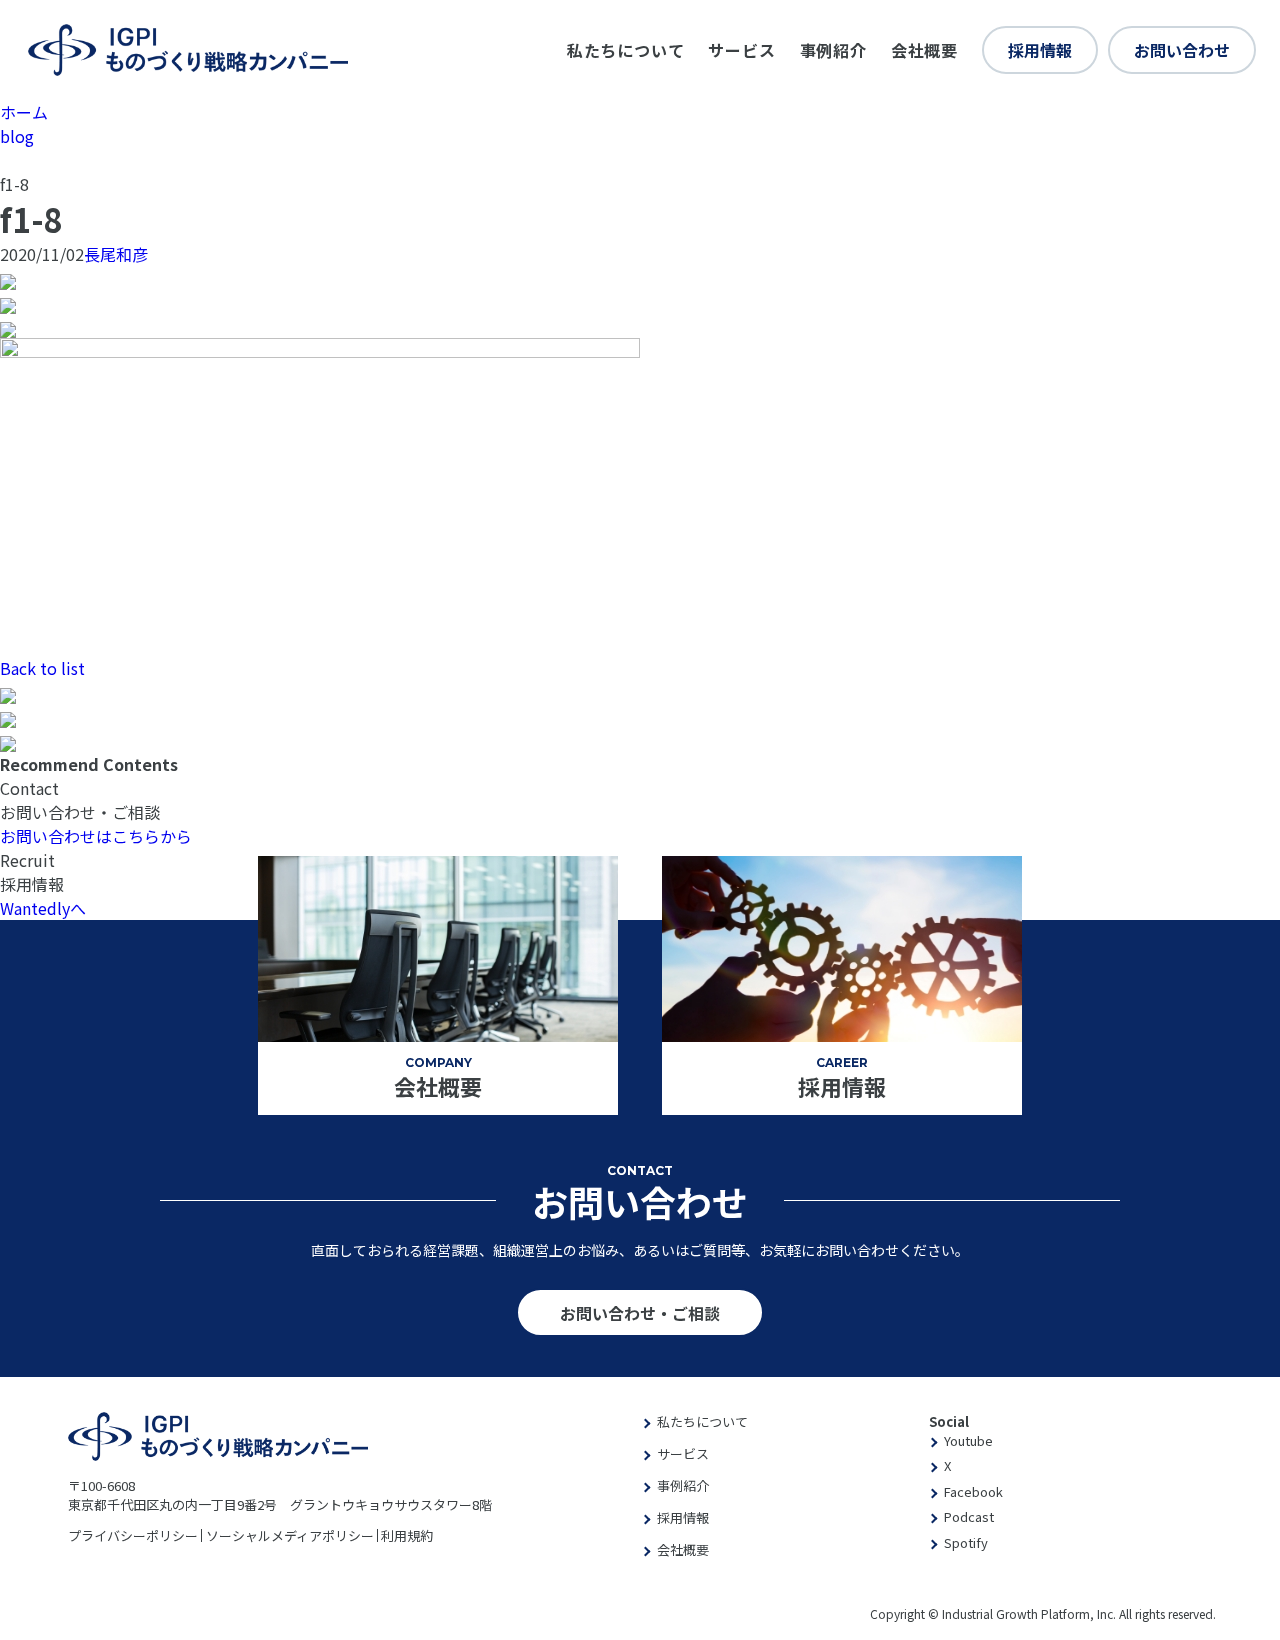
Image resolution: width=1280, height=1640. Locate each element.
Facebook (973, 1491)
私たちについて (626, 50)
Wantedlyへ (43, 908)
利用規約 (407, 1535)
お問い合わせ (1182, 50)
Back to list (42, 668)
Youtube (968, 1440)
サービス (741, 50)
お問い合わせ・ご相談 (640, 1313)
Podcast (969, 1516)
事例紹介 (833, 50)
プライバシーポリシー (133, 1535)
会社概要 (924, 50)
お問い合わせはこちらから (96, 836)
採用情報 (1040, 50)
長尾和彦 (116, 254)
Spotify (966, 1542)
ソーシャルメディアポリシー (290, 1535)
